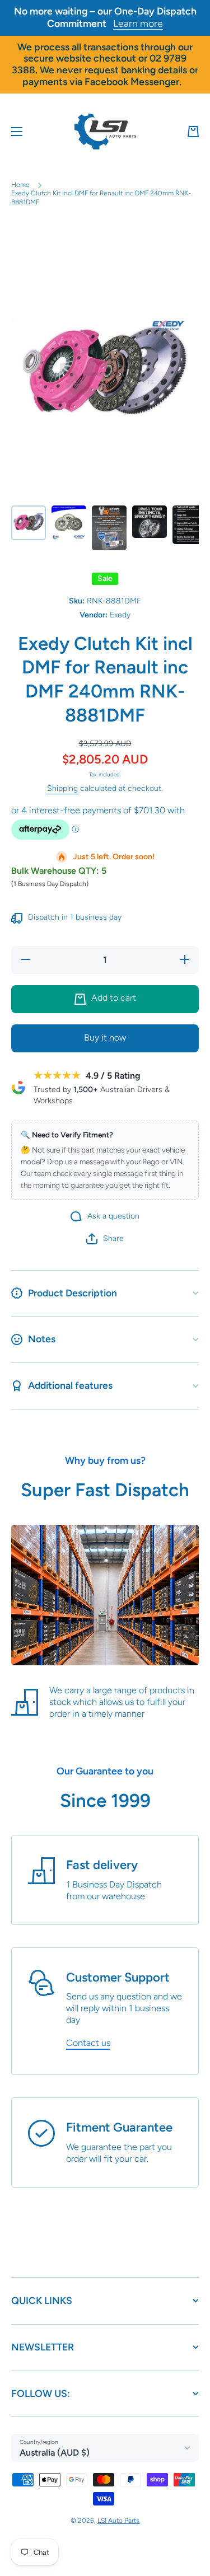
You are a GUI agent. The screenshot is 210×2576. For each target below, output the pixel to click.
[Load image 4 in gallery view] (150, 522)
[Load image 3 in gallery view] (109, 528)
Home (20, 185)
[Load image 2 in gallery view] (69, 523)
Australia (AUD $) (55, 2453)
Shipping (62, 788)
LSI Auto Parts (118, 2521)
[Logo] (105, 132)
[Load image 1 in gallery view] (29, 523)
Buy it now (105, 1038)
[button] (193, 132)
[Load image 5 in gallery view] (190, 525)
